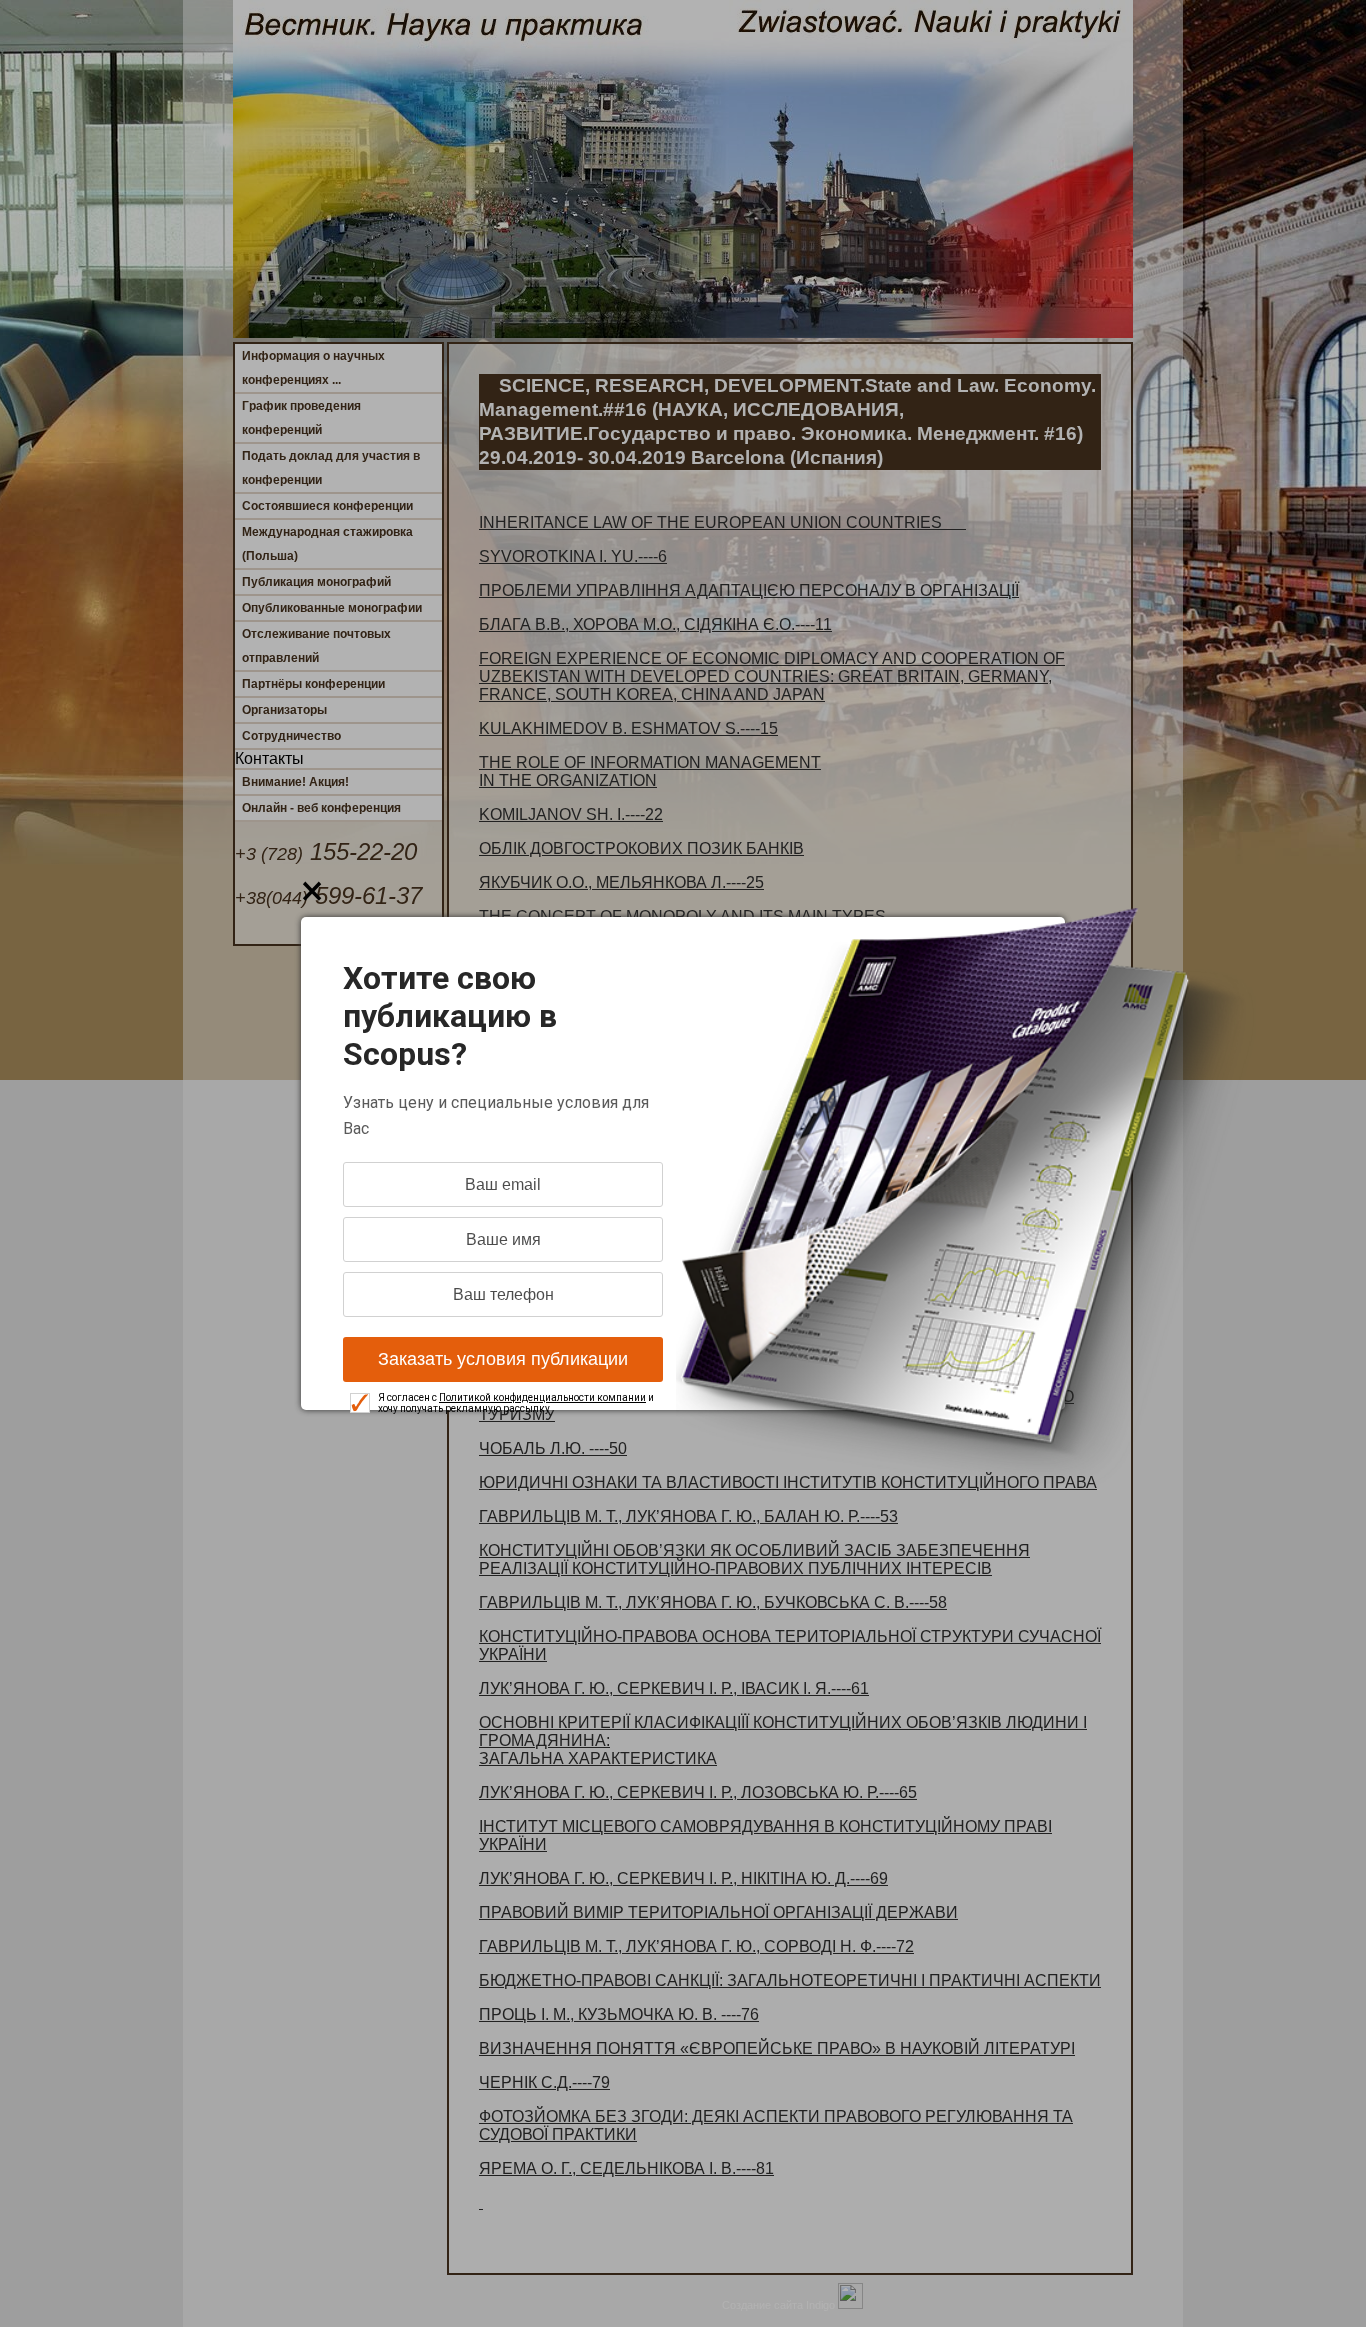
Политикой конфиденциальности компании (542, 1397)
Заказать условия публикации (503, 1359)
